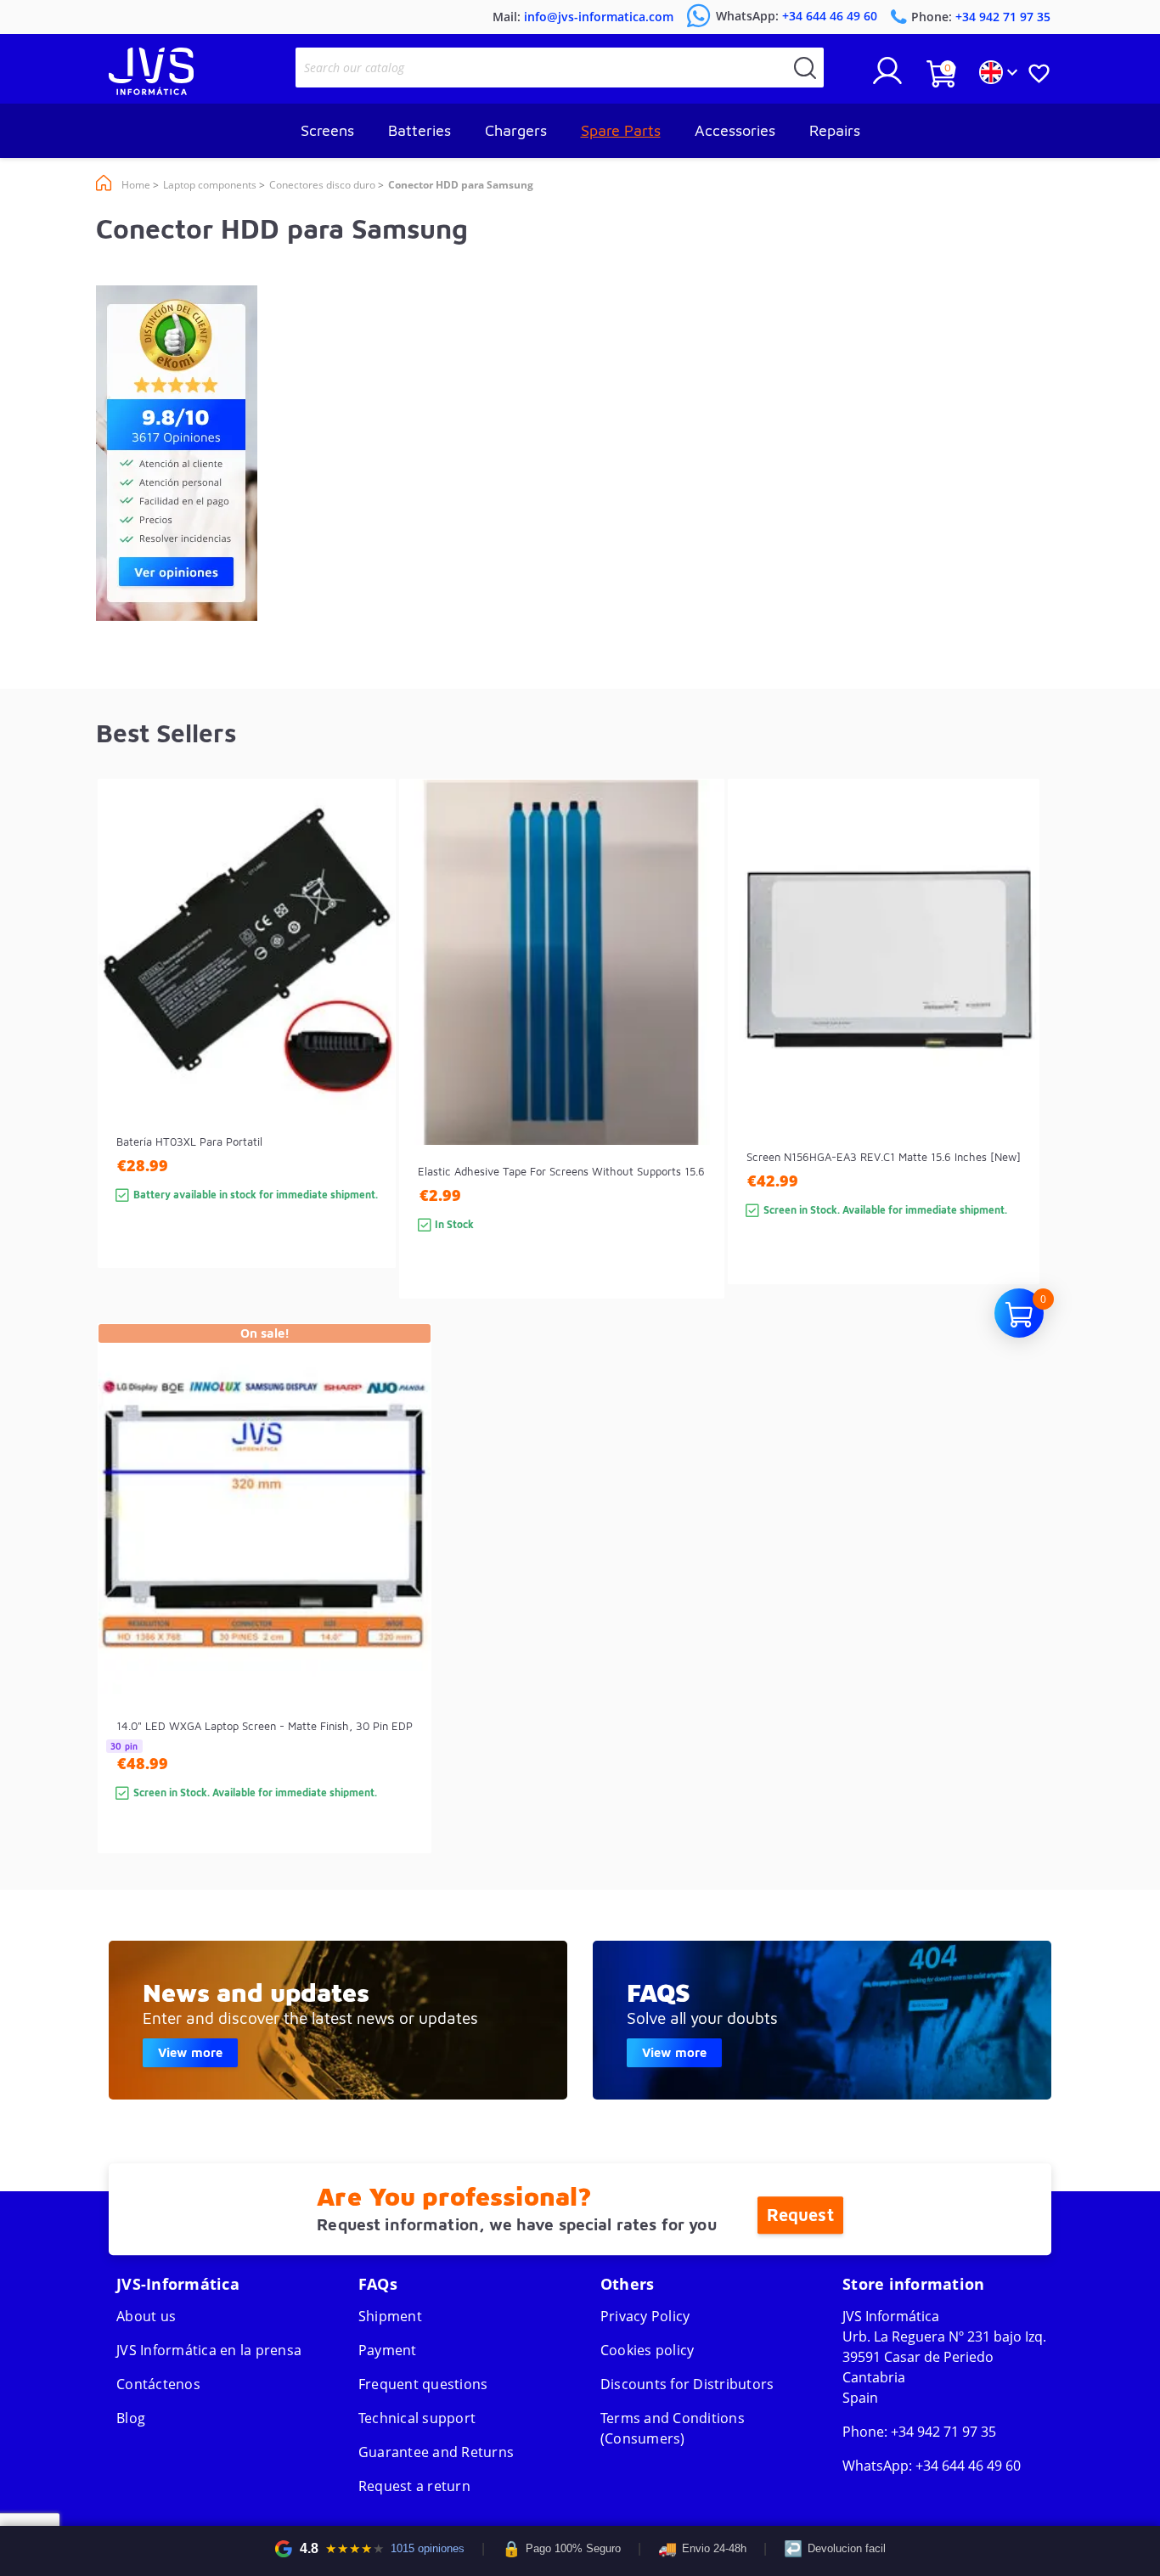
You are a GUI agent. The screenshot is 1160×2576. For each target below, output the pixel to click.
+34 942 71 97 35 (943, 2432)
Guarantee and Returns (436, 2452)
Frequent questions (423, 2384)
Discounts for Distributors (687, 2384)
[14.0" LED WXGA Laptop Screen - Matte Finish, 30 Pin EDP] (401, 1618)
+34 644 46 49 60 (968, 2466)
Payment (388, 2350)
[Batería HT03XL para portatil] (366, 1054)
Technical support (417, 2418)
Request (800, 2215)
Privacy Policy (645, 2316)
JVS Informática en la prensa (209, 2350)
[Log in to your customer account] (887, 77)
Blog (131, 2418)
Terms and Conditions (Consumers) (673, 2428)
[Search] (805, 68)
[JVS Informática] (151, 90)
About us (146, 2316)
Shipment (390, 2316)
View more (190, 2052)
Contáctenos (158, 2384)
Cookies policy (648, 2350)
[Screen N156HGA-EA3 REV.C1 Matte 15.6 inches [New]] (1009, 1062)
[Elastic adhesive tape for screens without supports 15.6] (694, 1069)
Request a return (414, 2486)
